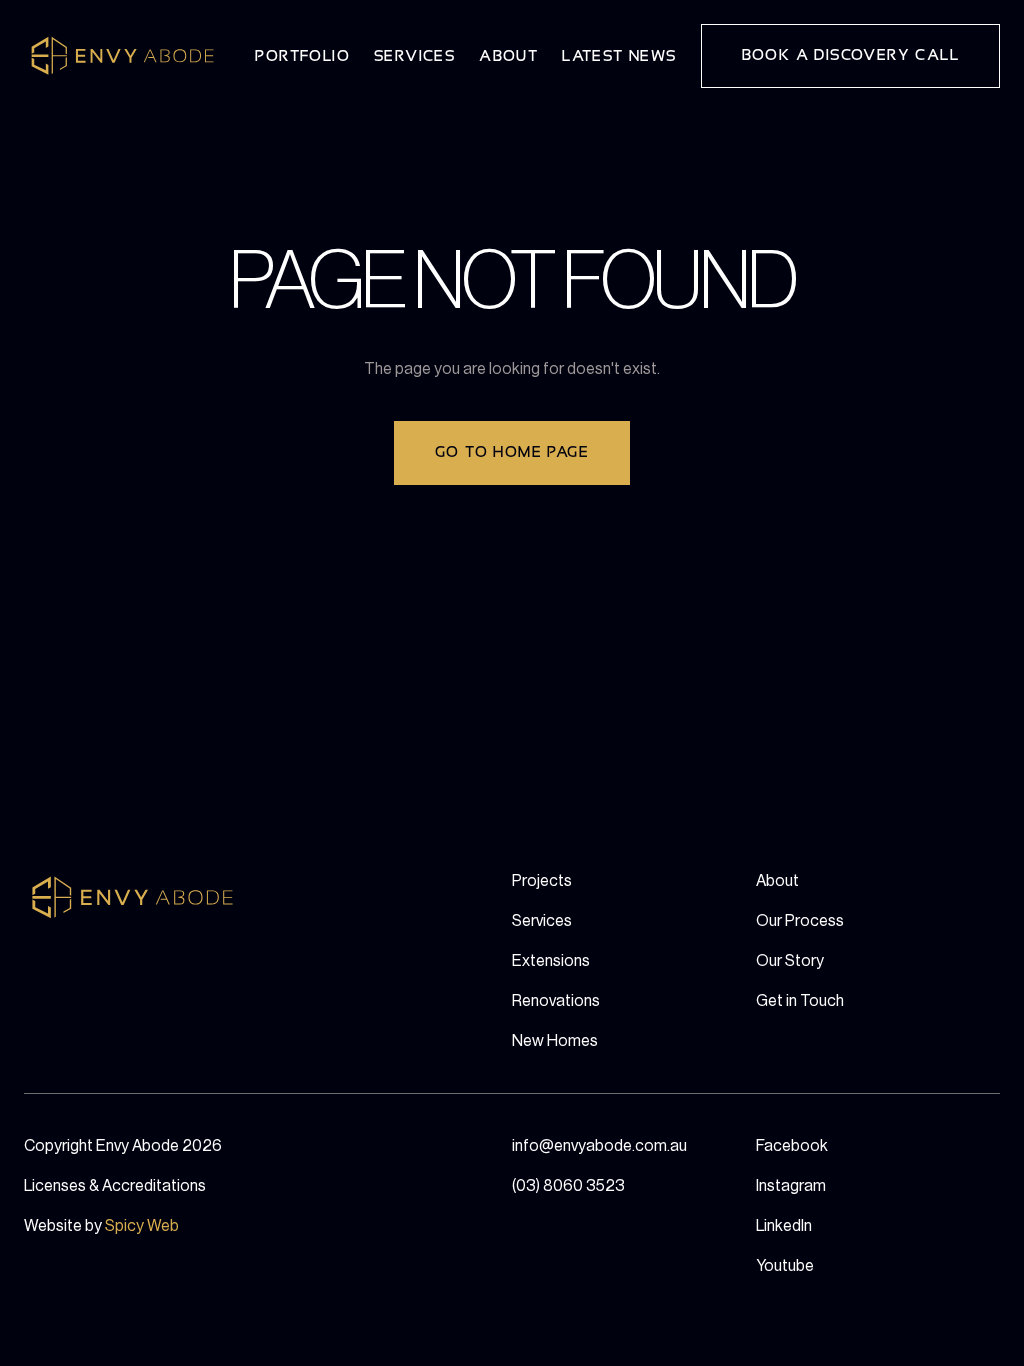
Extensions (551, 961)
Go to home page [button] (512, 452)
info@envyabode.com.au (599, 1146)
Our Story (790, 961)
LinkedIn (784, 1226)
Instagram (791, 1186)
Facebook (792, 1146)
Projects (542, 881)
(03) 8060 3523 (568, 1186)
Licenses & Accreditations (115, 1186)
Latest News (619, 56)
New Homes (555, 1041)
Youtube (785, 1266)
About (508, 56)
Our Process (800, 921)
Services (414, 56)
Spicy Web (142, 1226)
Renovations (556, 1001)
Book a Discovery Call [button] (850, 55)
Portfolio (302, 56)
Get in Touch (800, 1001)
